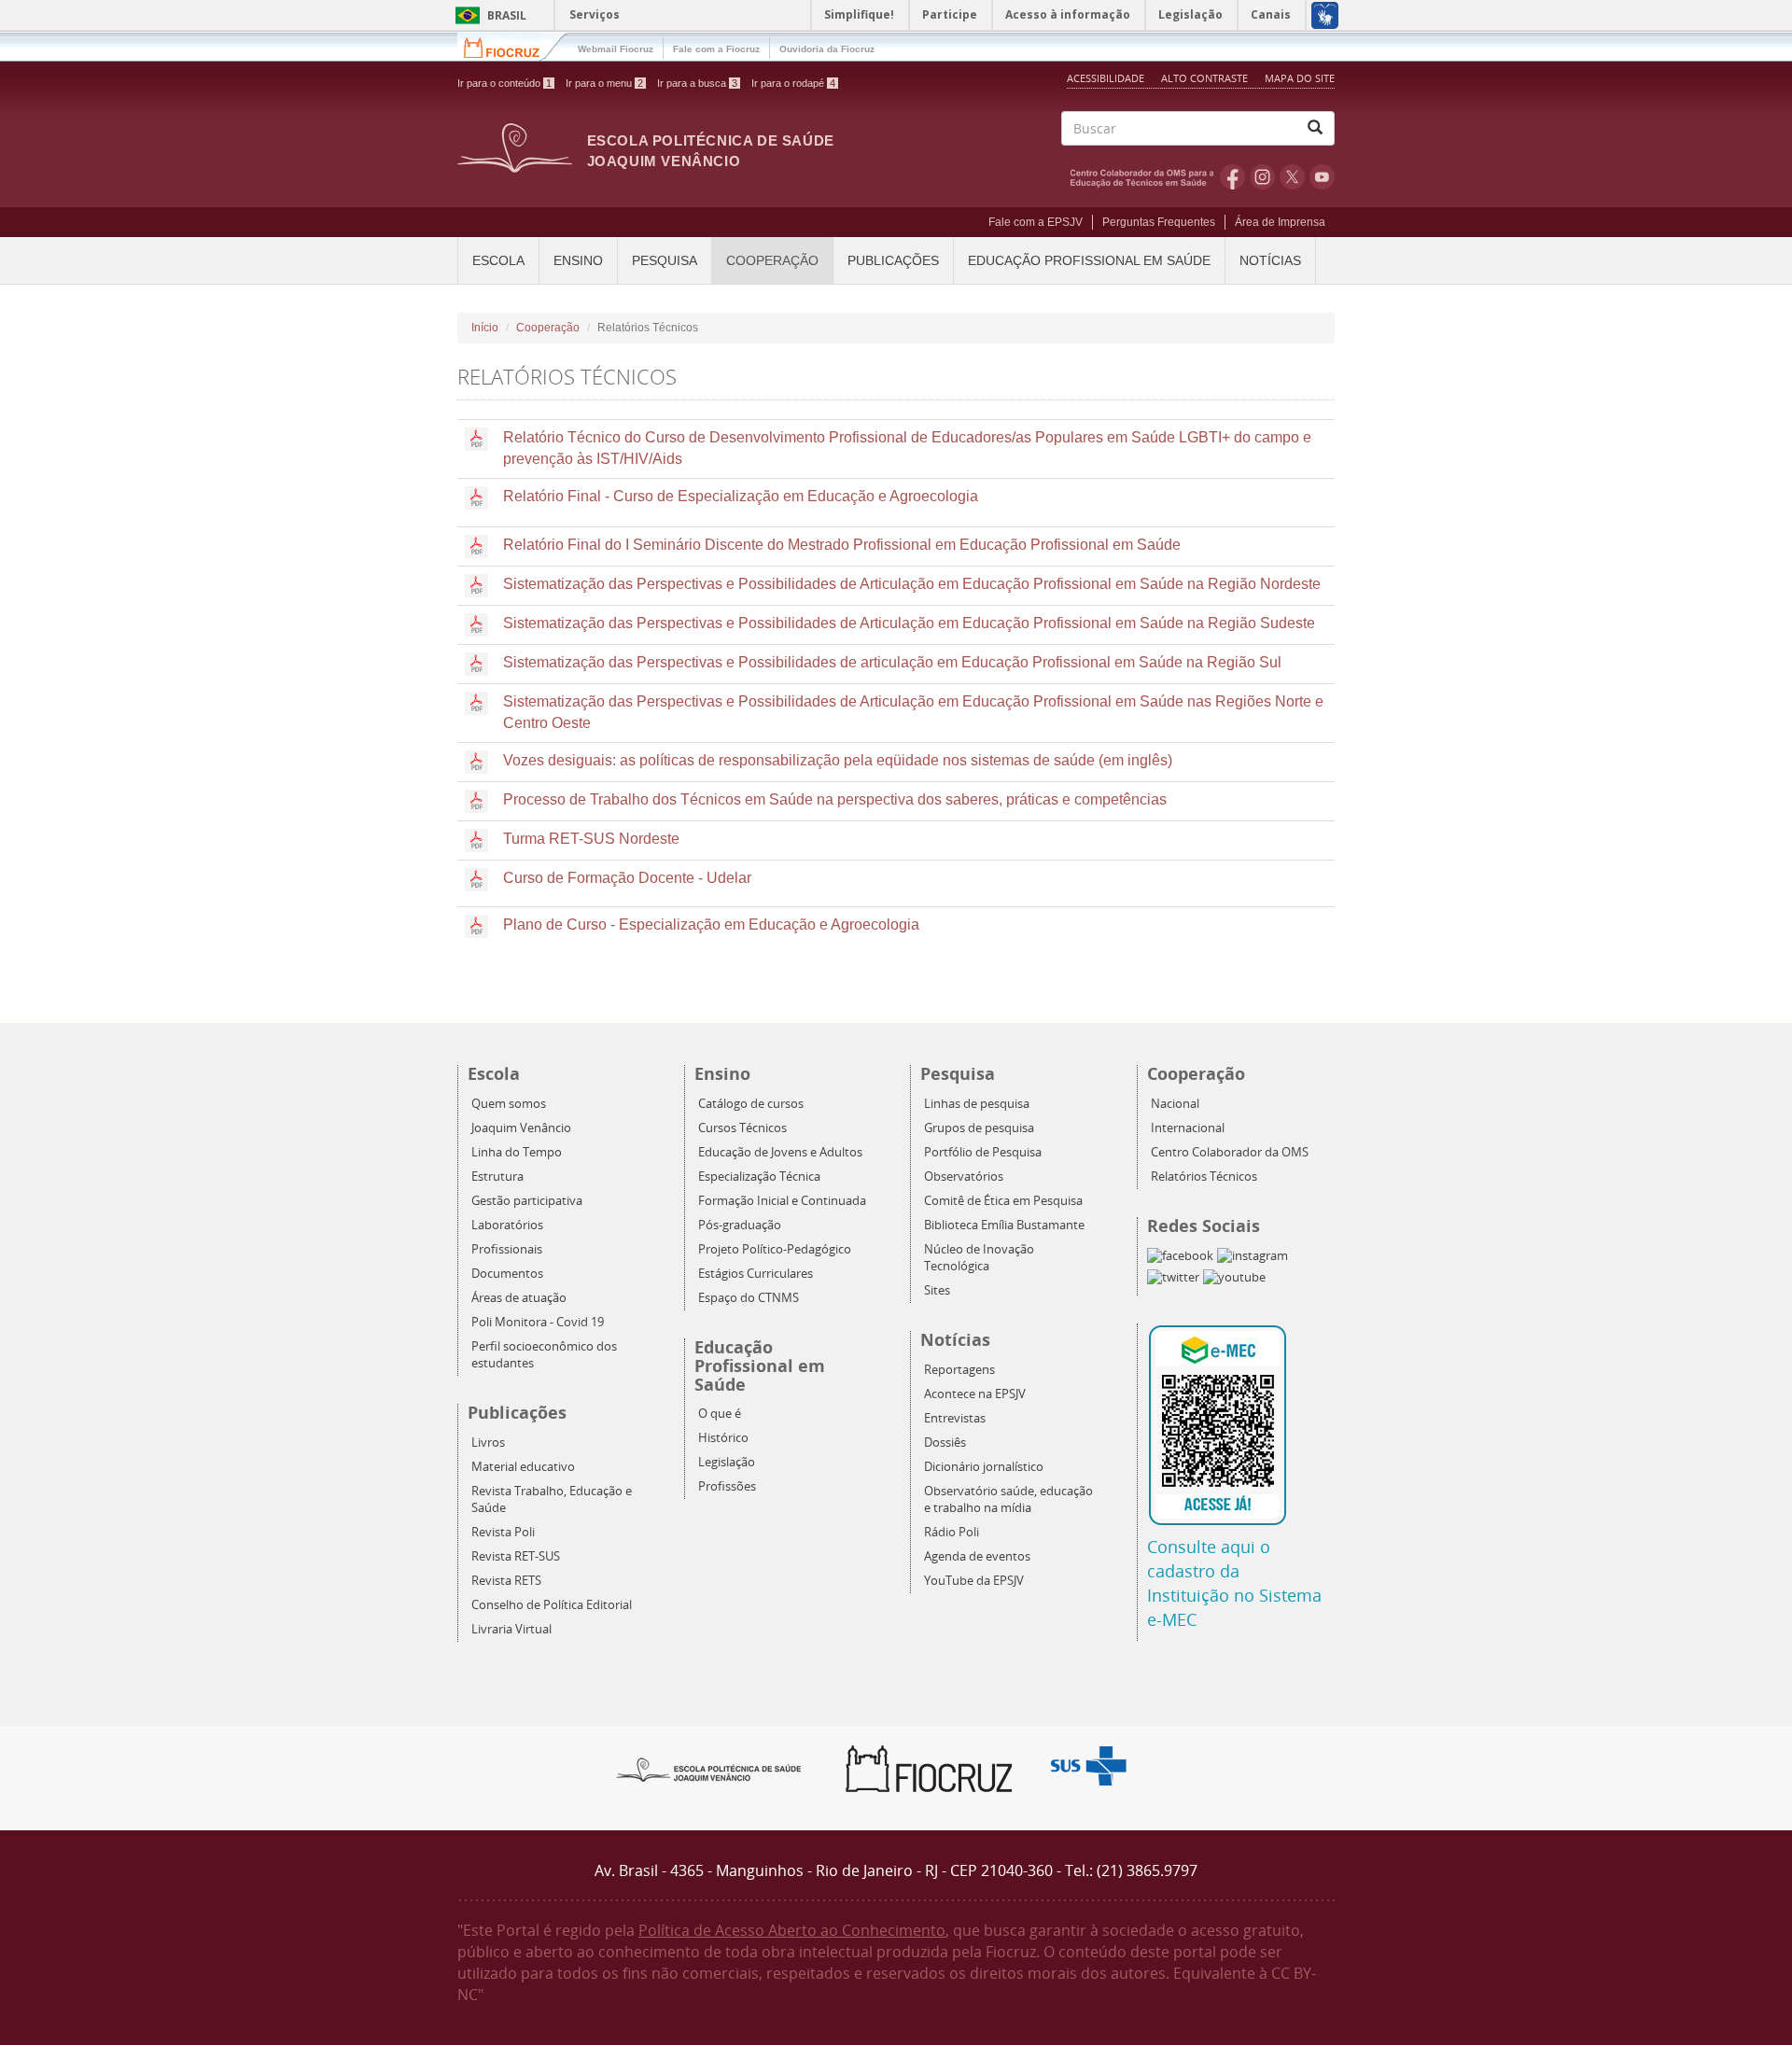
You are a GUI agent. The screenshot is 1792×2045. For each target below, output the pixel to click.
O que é (720, 1414)
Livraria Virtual (511, 1629)
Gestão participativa (527, 1201)
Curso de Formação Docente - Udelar (627, 878)
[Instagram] (1253, 1256)
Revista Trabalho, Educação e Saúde (552, 1499)
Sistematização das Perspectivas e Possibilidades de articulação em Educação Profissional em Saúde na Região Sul (892, 662)
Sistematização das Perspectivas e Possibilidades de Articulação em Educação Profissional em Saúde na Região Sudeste (909, 623)
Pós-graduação (740, 1225)
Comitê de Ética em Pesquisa (1003, 1201)
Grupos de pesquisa (979, 1128)
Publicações (893, 260)
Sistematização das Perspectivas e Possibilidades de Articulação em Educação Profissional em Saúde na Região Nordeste (912, 584)
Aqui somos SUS (1094, 1766)
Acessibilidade (1106, 78)
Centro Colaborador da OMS (1230, 1152)
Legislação (727, 1462)
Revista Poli (503, 1532)
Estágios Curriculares (756, 1274)
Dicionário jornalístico (984, 1467)
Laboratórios (507, 1225)
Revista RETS (506, 1581)
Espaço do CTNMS (749, 1298)
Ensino (578, 260)
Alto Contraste (1206, 78)
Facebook (1232, 176)
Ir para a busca (697, 83)
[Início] (515, 147)
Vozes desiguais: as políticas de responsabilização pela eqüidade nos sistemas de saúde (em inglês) (838, 760)
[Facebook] (1180, 1256)
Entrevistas (955, 1418)
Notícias (1270, 260)
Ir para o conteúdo (504, 83)
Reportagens (959, 1370)
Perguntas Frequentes (1159, 222)
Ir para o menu (604, 83)
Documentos (507, 1274)
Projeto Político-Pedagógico (775, 1249)
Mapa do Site (1300, 78)
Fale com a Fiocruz (716, 49)
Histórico (723, 1438)
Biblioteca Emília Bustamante (1004, 1225)
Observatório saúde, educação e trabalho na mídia (1008, 1499)
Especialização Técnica (759, 1177)
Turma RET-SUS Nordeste (591, 839)
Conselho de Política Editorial (552, 1605)
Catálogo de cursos (751, 1104)
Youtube (1322, 176)
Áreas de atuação (519, 1298)
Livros (488, 1443)
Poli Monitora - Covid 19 (538, 1322)
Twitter (1292, 176)
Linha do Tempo (517, 1152)
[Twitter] (1173, 1277)
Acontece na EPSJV (975, 1394)
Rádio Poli (952, 1532)
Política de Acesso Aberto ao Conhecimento (792, 1930)
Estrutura (497, 1177)
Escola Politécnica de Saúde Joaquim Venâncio (711, 151)
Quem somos (509, 1104)
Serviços (595, 14)
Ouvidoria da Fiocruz (827, 49)
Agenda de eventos (977, 1556)
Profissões (727, 1486)
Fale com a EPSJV (1036, 222)
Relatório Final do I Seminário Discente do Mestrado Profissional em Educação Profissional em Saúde (842, 545)
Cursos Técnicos (742, 1128)
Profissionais (507, 1249)
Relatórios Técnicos (1204, 1177)
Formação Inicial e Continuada (782, 1201)
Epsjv (709, 1769)
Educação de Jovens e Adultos (780, 1152)
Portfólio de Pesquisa (983, 1152)
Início (485, 328)
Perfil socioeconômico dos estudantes (544, 1355)
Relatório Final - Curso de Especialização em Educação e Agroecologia (741, 496)
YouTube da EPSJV (974, 1581)
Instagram (1262, 176)
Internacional (1188, 1128)
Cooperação (772, 260)
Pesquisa (665, 260)
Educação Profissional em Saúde (1089, 260)
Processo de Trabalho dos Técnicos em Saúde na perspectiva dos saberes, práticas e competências (835, 799)
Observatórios (964, 1177)
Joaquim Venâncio (521, 1128)
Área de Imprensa (1280, 222)
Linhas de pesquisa (977, 1104)
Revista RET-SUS (516, 1556)
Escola (498, 260)
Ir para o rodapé (793, 83)
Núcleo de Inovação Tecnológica (979, 1258)
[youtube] (1234, 1277)
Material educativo (523, 1467)
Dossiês (945, 1443)
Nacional (1175, 1104)
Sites (937, 1290)
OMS (1145, 176)
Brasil (488, 15)
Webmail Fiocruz (616, 49)
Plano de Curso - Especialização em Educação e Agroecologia (711, 924)
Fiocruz (513, 46)
